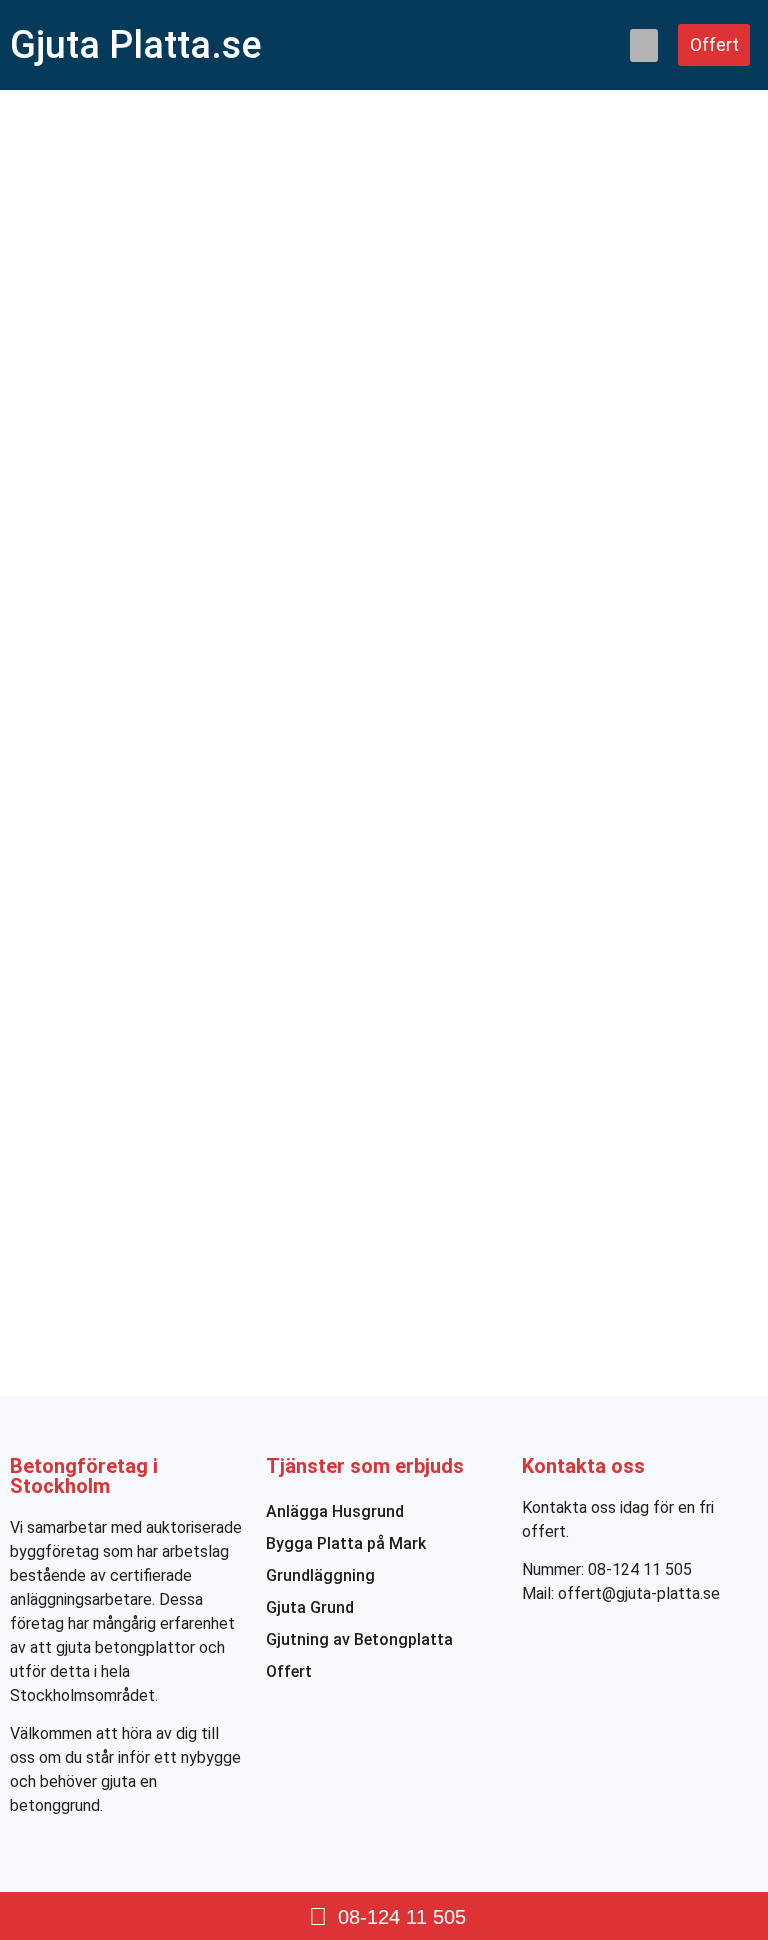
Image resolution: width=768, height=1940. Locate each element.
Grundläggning (320, 1575)
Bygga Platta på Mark (346, 1543)
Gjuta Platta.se (136, 45)
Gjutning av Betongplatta (359, 1639)
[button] (644, 45)
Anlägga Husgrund (335, 1511)
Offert (289, 1671)
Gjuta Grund (310, 1607)
